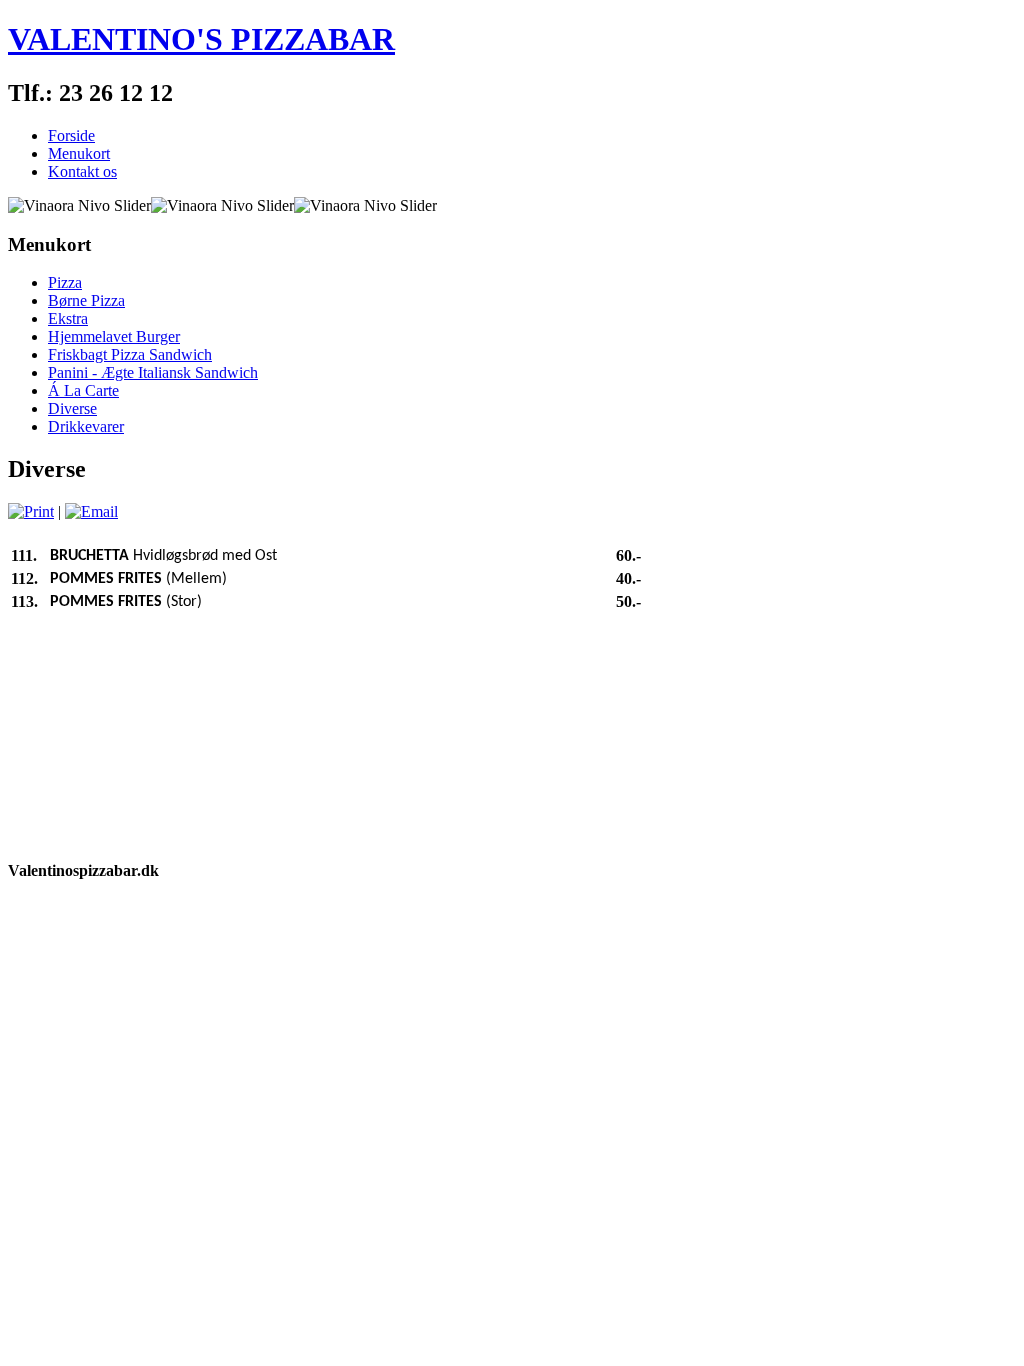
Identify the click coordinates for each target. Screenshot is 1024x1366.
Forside (71, 135)
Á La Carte (83, 390)
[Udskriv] (31, 511)
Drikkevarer (86, 426)
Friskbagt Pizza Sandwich (130, 354)
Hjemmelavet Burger (114, 336)
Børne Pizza (86, 300)
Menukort (79, 153)
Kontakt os (82, 171)
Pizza (65, 282)
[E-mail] (91, 511)
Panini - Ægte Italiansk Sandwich (153, 372)
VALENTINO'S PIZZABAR (201, 39)
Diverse (72, 408)
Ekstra (68, 318)
